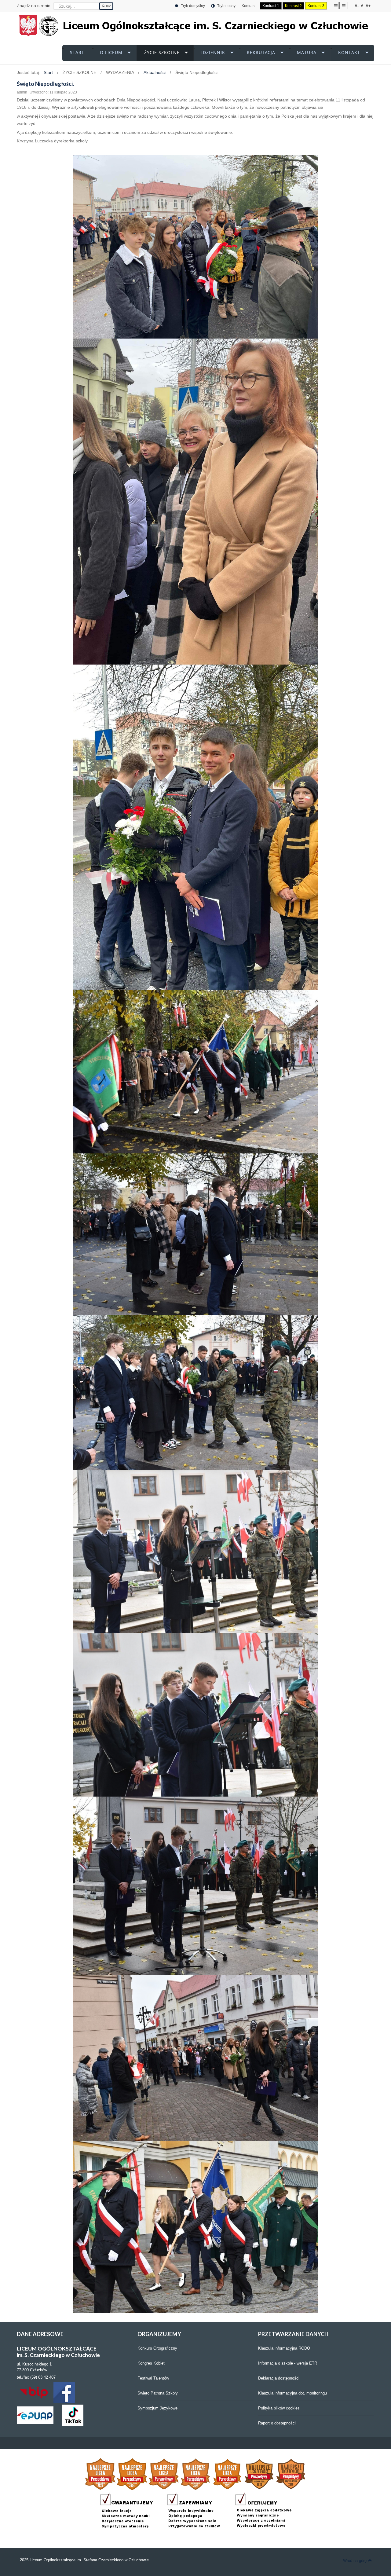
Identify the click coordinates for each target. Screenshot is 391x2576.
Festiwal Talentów (153, 2378)
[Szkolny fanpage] (64, 2392)
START (77, 52)
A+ (368, 6)
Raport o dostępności (277, 2423)
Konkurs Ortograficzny (157, 2348)
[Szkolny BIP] (35, 2392)
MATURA (307, 52)
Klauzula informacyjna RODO (284, 2348)
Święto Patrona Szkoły (158, 2393)
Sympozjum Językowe (157, 2408)
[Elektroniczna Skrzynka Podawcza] (35, 2415)
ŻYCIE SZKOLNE (162, 52)
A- (357, 6)
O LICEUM (111, 52)
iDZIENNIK (213, 52)
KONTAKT (349, 52)
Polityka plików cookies (279, 2408)
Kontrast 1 (271, 6)
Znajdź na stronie (34, 5)
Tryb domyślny (192, 6)
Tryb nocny (226, 6)
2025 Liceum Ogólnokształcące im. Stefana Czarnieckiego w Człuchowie (84, 2560)
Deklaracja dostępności (279, 2378)
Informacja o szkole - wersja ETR (288, 2363)
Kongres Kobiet (151, 2363)
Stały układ (336, 5)
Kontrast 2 (293, 6)
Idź (108, 6)
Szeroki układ (344, 5)
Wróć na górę (355, 2561)
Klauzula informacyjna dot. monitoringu (292, 2393)
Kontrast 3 (316, 6)
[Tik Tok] (73, 2415)
